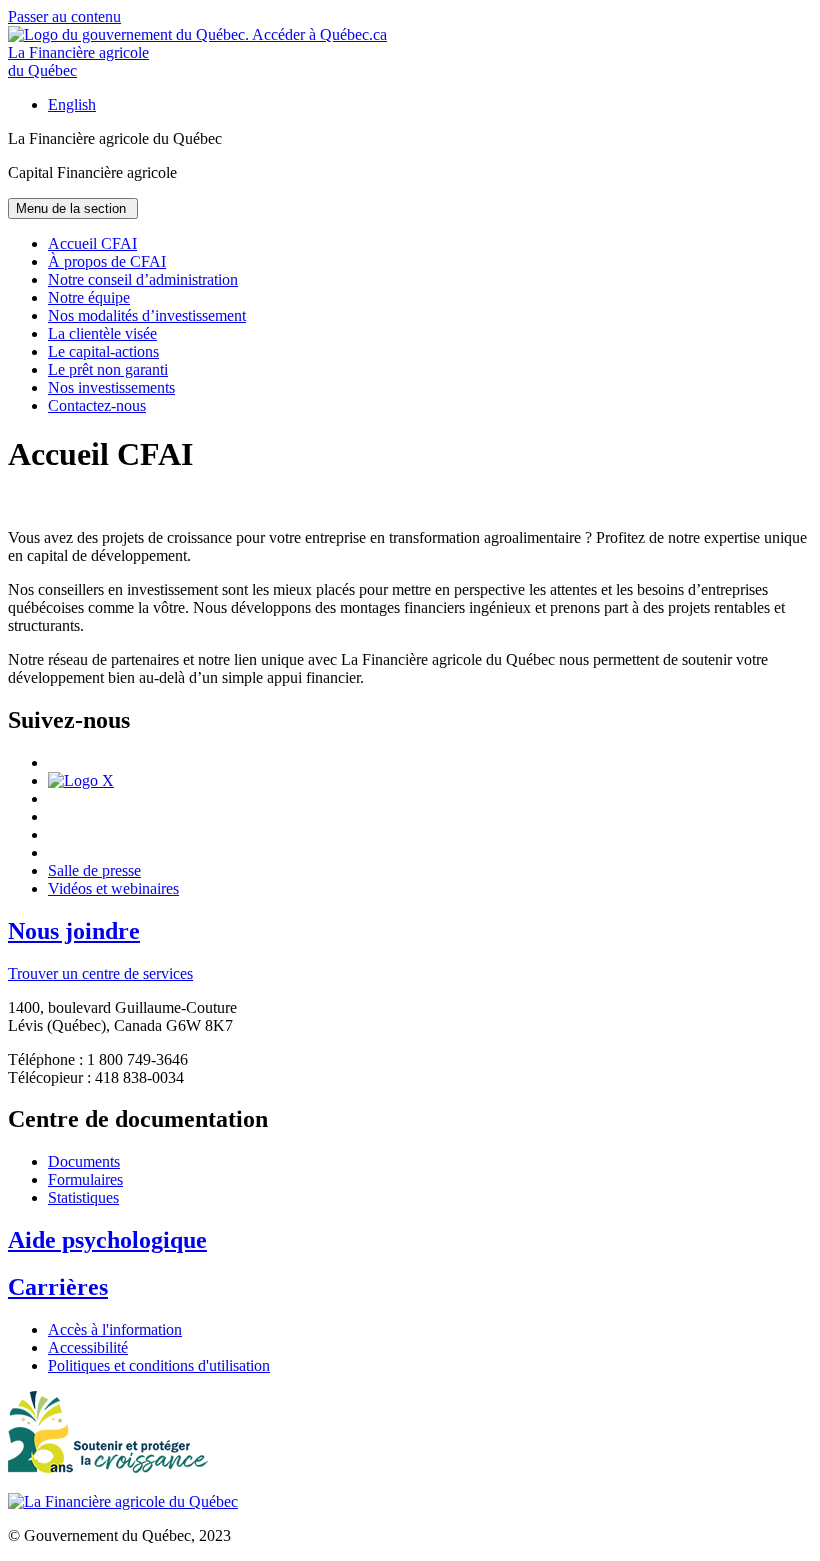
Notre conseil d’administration (143, 279)
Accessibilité (88, 1347)
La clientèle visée (102, 333)
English (72, 104)
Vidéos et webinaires (113, 888)
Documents (84, 1161)
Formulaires (85, 1179)
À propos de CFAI (107, 261)
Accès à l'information (115, 1329)
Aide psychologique (107, 1240)
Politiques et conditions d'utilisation (159, 1365)
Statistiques (83, 1197)
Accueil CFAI (92, 243)
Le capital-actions (103, 351)
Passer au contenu (64, 16)
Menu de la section (73, 208)
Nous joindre (74, 931)
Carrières (58, 1287)
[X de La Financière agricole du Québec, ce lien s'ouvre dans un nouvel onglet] (81, 780)
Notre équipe (89, 297)
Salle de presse (94, 870)
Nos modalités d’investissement (147, 315)
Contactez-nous (97, 405)
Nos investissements (111, 387)
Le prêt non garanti (108, 369)
